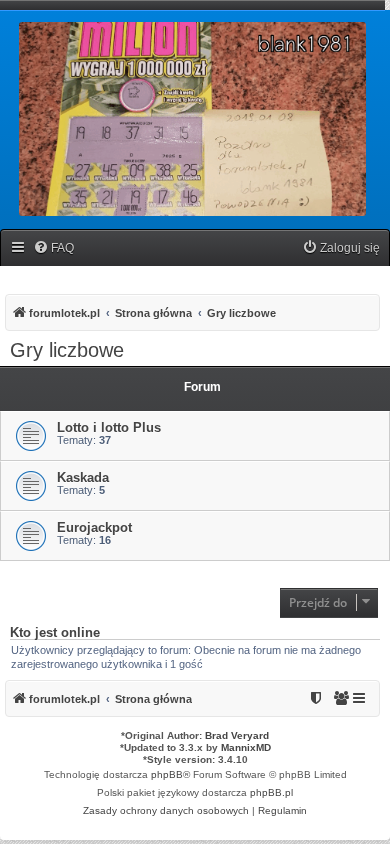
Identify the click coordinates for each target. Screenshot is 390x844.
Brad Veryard (237, 735)
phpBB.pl (271, 792)
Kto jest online (55, 633)
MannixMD (246, 747)
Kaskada (83, 477)
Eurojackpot (94, 527)
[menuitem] (53, 248)
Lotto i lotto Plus (109, 427)
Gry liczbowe (67, 350)
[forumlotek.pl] (192, 119)
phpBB (167, 774)
